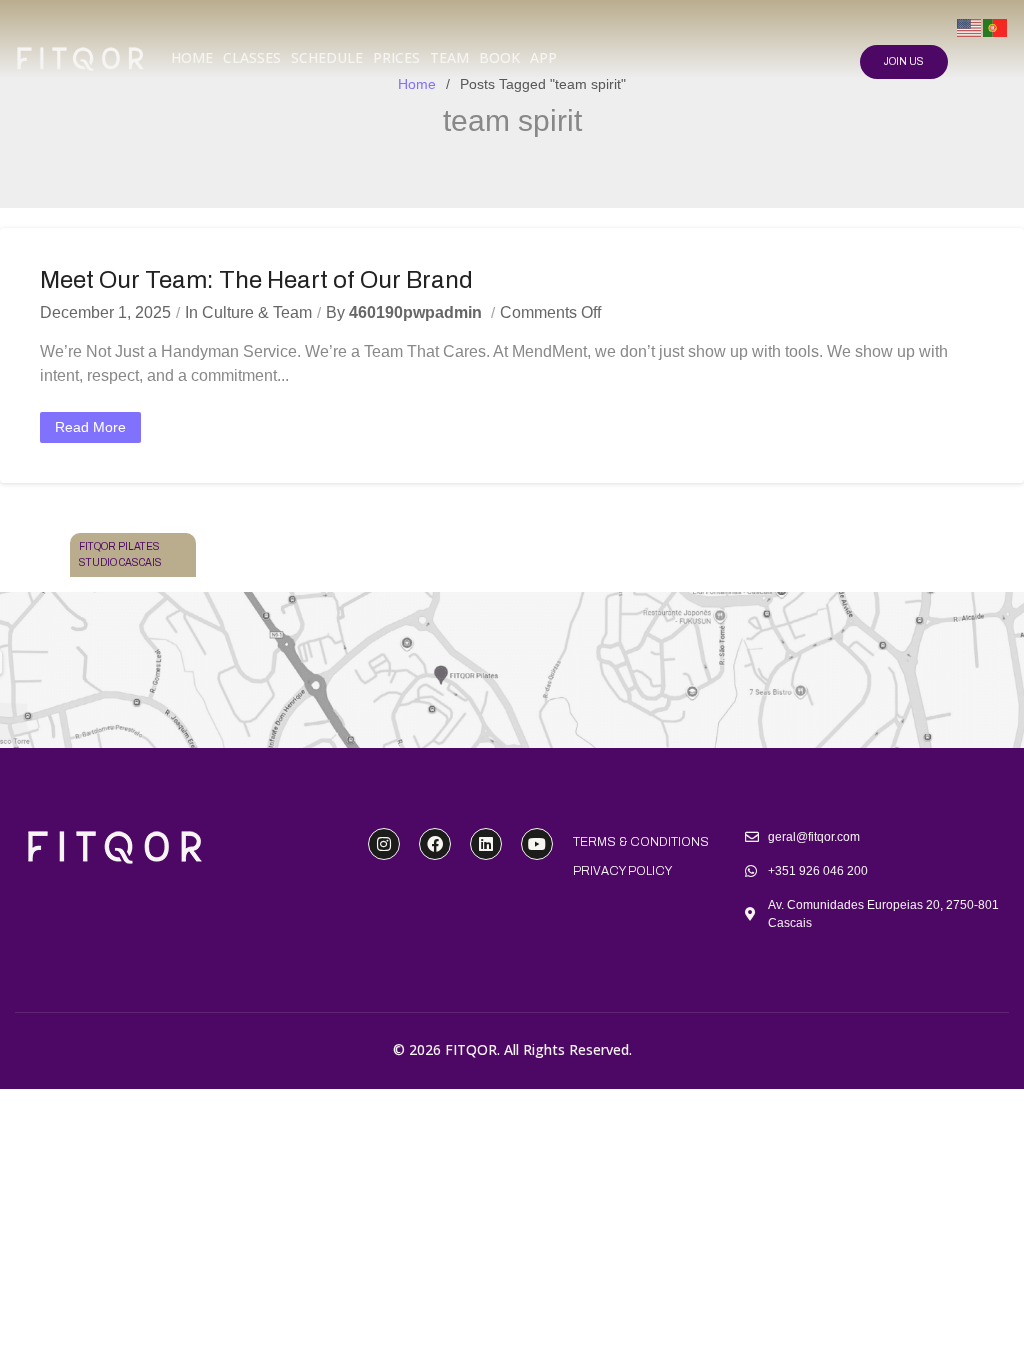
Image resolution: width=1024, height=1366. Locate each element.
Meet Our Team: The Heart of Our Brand (256, 280)
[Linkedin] (486, 844)
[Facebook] (435, 844)
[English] (970, 26)
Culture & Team (257, 312)
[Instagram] (384, 844)
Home (417, 84)
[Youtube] (537, 844)
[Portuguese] (996, 26)
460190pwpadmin (415, 312)
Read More (90, 427)
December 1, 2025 (105, 312)
